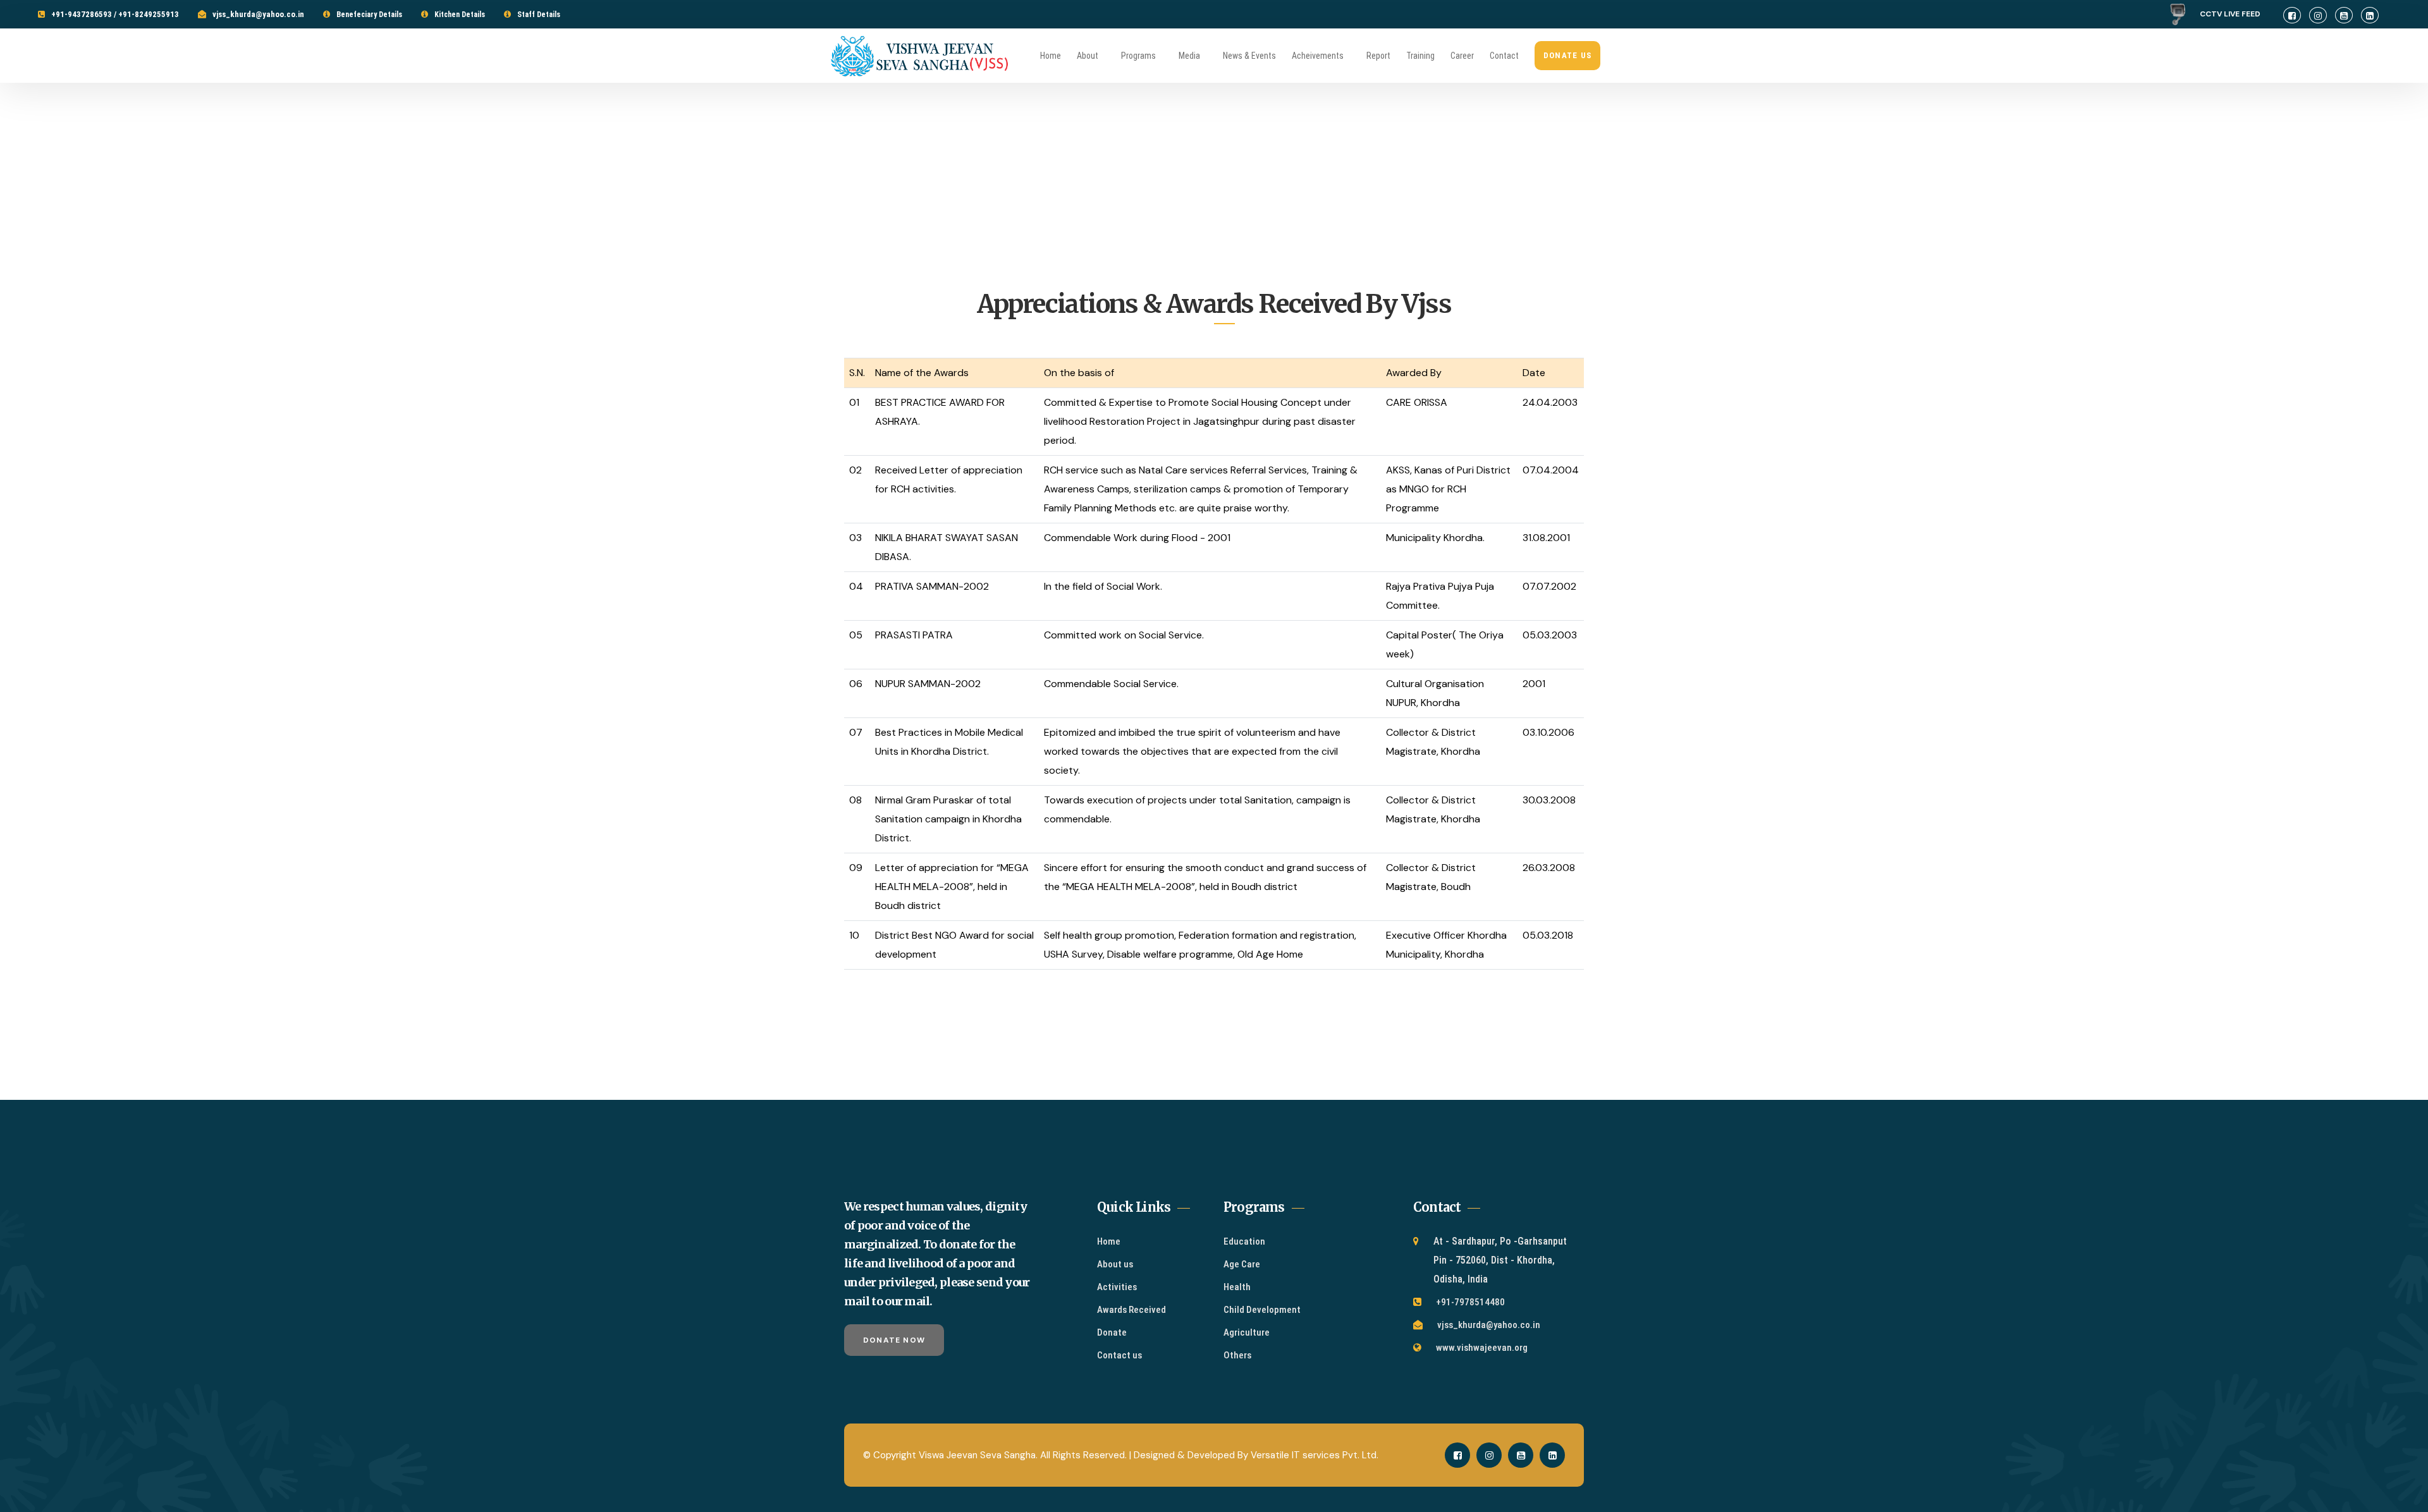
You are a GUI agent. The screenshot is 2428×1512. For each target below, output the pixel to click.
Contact (1504, 56)
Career (1462, 56)
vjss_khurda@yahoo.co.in (258, 14)
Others (1237, 1355)
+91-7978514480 (1470, 1302)
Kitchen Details (460, 15)
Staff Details (539, 15)
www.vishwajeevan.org (1482, 1348)
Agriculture (1247, 1332)
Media (1189, 56)
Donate (1112, 1332)
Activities (1117, 1287)
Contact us (1119, 1355)
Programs (1138, 56)
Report (1378, 56)
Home (1051, 56)
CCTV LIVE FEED (2235, 14)
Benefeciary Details (369, 15)
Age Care (1242, 1264)
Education (1244, 1241)
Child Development (1262, 1310)
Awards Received (1131, 1310)
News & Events (1249, 56)
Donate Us (1568, 55)
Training (1420, 56)
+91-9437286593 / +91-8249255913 (115, 14)
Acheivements (1318, 56)
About (1088, 56)
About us (1115, 1264)
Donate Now (894, 1340)
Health (1237, 1287)
